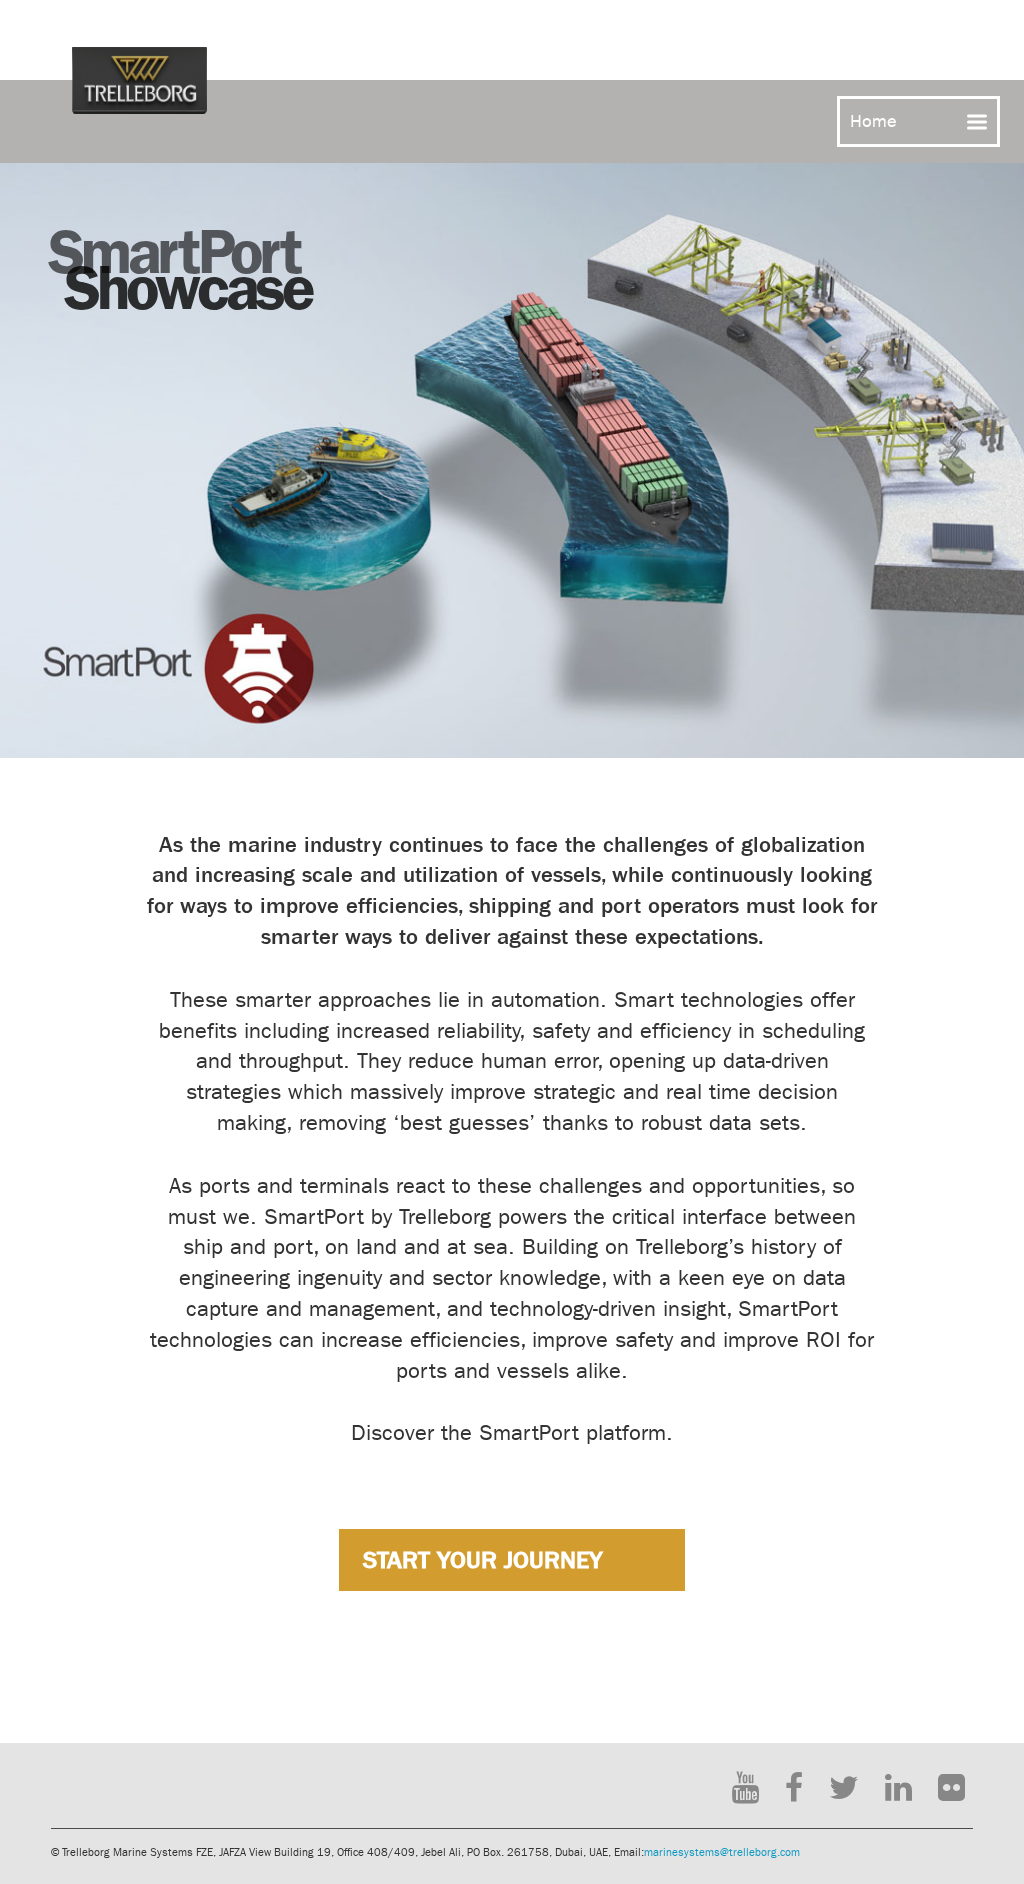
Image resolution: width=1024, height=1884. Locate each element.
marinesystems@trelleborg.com (722, 1852)
